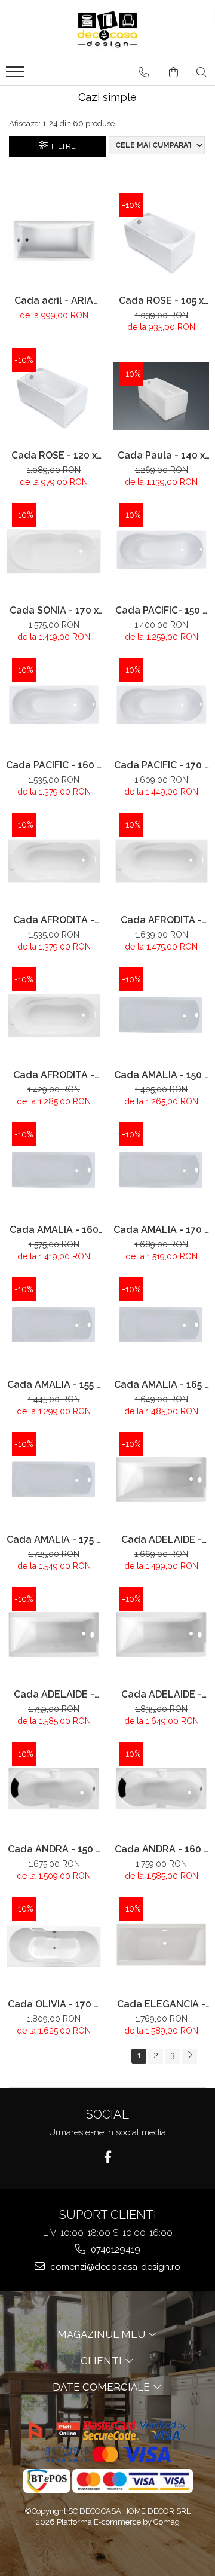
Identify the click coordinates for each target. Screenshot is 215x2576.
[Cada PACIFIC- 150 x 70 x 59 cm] (161, 551)
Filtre (62, 146)
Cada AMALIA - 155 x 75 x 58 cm (54, 1385)
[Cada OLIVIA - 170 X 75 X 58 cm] (54, 1945)
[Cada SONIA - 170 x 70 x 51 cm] (54, 551)
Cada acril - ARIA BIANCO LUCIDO (54, 300)
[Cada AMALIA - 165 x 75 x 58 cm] (161, 1325)
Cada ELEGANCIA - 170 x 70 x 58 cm (161, 2004)
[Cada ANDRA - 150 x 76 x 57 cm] (54, 1790)
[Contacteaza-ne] (144, 72)
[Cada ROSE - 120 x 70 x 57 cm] (54, 396)
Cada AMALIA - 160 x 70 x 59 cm (54, 1230)
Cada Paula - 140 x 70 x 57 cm (161, 455)
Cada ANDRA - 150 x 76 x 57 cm (54, 1849)
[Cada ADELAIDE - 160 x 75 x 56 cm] (54, 1635)
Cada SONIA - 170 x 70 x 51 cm (54, 610)
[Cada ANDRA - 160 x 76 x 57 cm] (161, 1790)
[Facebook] (108, 2157)
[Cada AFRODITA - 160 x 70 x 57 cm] (54, 860)
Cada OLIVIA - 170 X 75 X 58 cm (54, 2004)
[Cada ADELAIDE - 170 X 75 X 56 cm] (161, 1635)
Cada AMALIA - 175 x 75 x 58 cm (54, 1539)
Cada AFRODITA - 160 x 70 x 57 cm (54, 920)
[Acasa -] (107, 30)
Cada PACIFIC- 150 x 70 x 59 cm (161, 610)
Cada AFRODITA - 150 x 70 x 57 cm (54, 1075)
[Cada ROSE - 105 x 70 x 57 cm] (161, 241)
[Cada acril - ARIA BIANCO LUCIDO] (54, 241)
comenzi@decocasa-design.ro (114, 2267)
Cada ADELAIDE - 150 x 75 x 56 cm (162, 1539)
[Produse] (16, 75)
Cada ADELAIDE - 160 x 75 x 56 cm (54, 1694)
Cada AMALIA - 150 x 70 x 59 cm (162, 1075)
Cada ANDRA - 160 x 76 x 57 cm (162, 1849)
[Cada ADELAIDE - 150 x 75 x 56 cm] (161, 1480)
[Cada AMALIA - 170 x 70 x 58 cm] (161, 1170)
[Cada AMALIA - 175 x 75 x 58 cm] (54, 1480)
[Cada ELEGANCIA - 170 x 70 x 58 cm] (161, 1945)
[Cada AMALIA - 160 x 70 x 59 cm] (54, 1170)
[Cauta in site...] (202, 72)
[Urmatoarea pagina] (189, 2056)
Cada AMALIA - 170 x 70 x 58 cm (161, 1230)
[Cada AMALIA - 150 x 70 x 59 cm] (161, 1015)
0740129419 (114, 2250)
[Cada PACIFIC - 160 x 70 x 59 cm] (54, 706)
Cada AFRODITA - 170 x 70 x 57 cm (161, 920)
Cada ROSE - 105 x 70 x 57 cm (161, 300)
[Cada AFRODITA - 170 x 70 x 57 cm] (161, 860)
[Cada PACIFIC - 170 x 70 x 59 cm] (161, 706)
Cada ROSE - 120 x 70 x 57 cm (54, 455)
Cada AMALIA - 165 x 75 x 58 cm (162, 1385)
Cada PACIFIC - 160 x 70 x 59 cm (54, 765)
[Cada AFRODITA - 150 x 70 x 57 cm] (54, 1015)
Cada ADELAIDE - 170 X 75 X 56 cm (162, 1694)
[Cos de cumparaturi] (173, 72)
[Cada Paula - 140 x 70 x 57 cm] (161, 396)
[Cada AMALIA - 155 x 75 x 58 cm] (54, 1325)
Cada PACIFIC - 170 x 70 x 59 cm (162, 765)
